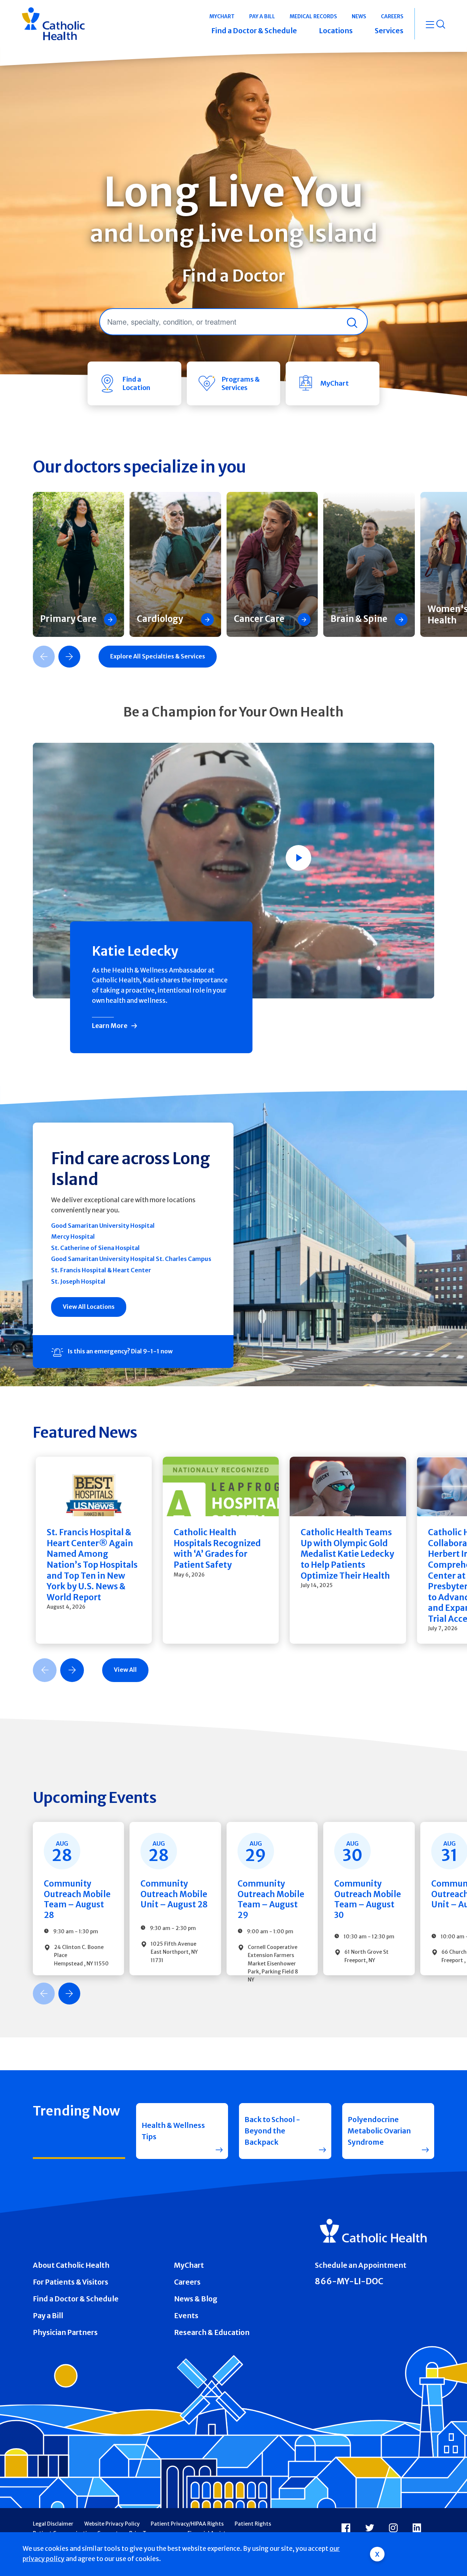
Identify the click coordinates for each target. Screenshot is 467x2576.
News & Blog (196, 2299)
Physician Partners (65, 2332)
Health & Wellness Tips (173, 2131)
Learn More (110, 1026)
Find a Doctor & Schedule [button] (254, 31)
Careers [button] (392, 16)
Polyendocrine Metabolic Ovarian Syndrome (379, 2131)
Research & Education (212, 2332)
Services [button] (389, 31)
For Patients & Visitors (71, 2282)
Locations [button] (336, 31)
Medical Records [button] (313, 16)
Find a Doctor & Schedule (76, 2299)
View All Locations (89, 1307)
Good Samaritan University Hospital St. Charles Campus (131, 1259)
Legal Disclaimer (53, 2524)
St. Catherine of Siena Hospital (95, 1248)
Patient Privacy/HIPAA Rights (187, 2524)
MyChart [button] (222, 16)
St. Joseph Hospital (78, 1281)
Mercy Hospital (73, 1237)
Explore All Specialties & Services (158, 656)
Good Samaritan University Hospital (103, 1226)
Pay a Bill (48, 2316)
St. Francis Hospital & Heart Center (101, 1270)
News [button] (359, 16)
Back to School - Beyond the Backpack (272, 2131)
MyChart (189, 2265)
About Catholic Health (71, 2265)
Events (186, 2316)
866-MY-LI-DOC (349, 2281)
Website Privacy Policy (112, 2524)
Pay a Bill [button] (262, 16)
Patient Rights (253, 2524)
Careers (187, 2282)
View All (125, 1670)
